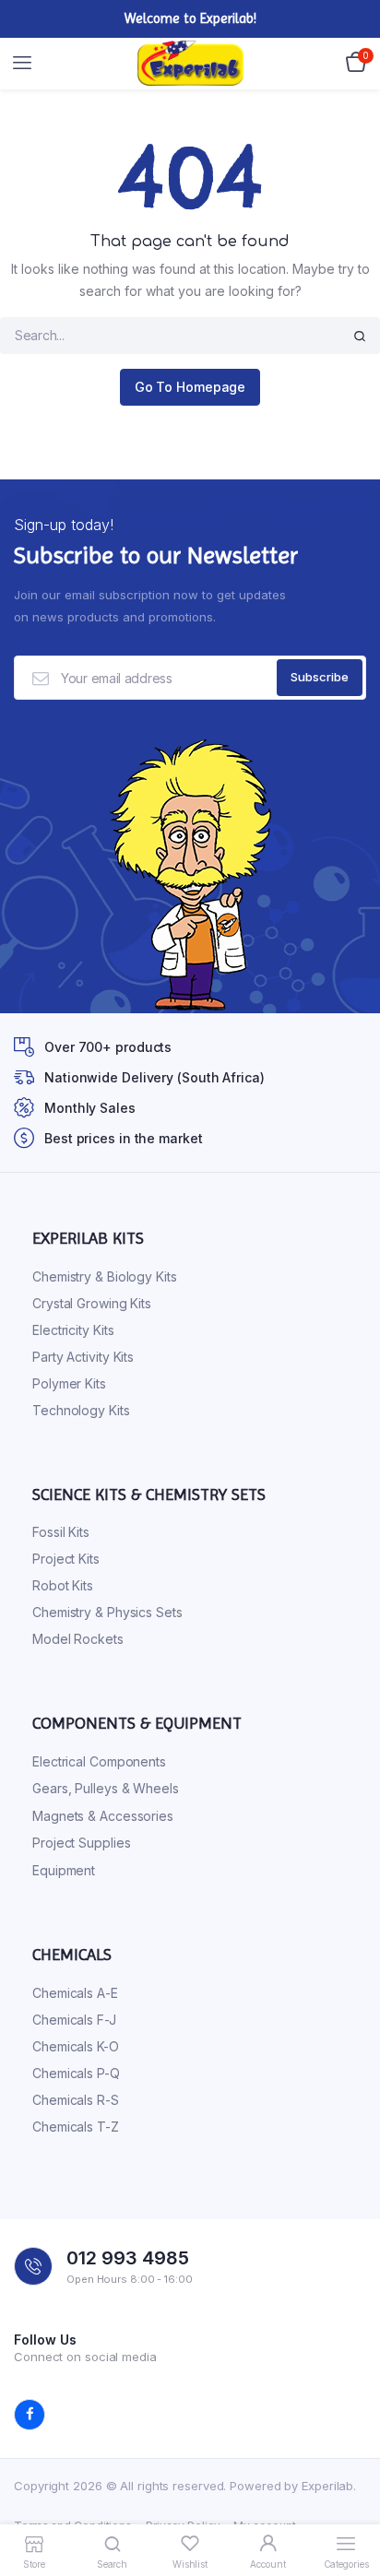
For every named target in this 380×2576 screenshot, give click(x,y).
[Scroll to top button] (350, 2502)
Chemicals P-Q (76, 2073)
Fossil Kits (61, 1532)
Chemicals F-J (74, 2020)
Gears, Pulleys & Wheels (106, 1788)
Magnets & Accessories (103, 1816)
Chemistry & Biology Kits (105, 1276)
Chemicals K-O (76, 2046)
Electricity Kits (73, 1330)
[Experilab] (190, 64)
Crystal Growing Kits (92, 1303)
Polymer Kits (69, 1383)
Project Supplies (81, 1843)
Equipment (64, 1870)
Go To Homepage (190, 387)
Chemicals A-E (75, 1993)
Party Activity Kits (83, 1357)
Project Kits (66, 1559)
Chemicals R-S (76, 2100)
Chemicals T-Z (76, 2127)
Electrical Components (99, 1761)
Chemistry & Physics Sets (107, 1612)
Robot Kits (63, 1585)
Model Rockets (78, 1639)
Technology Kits (81, 1410)
